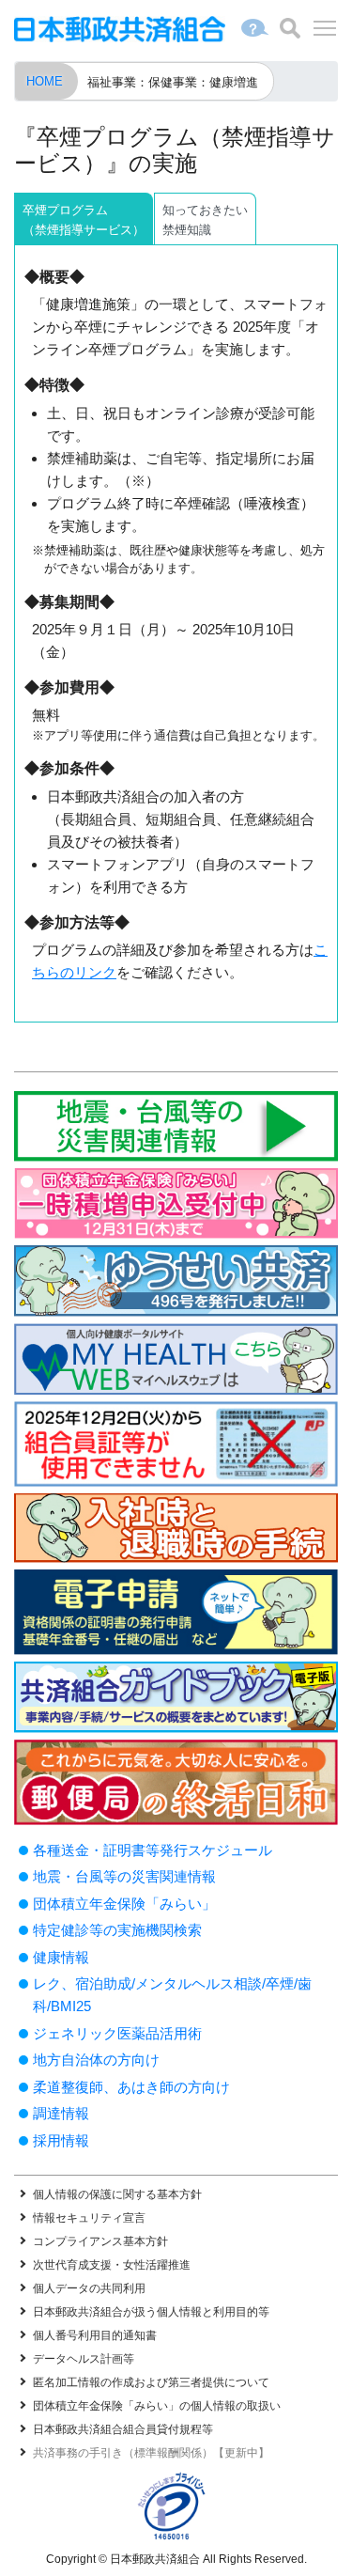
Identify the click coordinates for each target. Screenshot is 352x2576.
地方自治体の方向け (96, 2060)
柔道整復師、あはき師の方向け (131, 2087)
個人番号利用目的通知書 (95, 2335)
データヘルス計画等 (84, 2359)
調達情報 (61, 2113)
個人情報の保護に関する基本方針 (117, 2194)
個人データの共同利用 (89, 2288)
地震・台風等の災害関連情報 (124, 1876)
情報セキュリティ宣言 (89, 2218)
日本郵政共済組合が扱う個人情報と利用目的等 (151, 2312)
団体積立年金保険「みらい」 (124, 1904)
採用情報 (61, 2140)
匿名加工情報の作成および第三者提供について (151, 2382)
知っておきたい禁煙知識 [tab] (205, 220)
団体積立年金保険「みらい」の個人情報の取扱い (157, 2406)
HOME (45, 81)
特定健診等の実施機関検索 (117, 1930)
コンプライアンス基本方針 (100, 2241)
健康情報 (61, 1957)
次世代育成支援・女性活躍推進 (112, 2265)
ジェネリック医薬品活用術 (117, 2033)
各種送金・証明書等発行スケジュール (153, 1850)
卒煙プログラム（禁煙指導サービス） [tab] (84, 220)
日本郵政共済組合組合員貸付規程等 (123, 2429)
